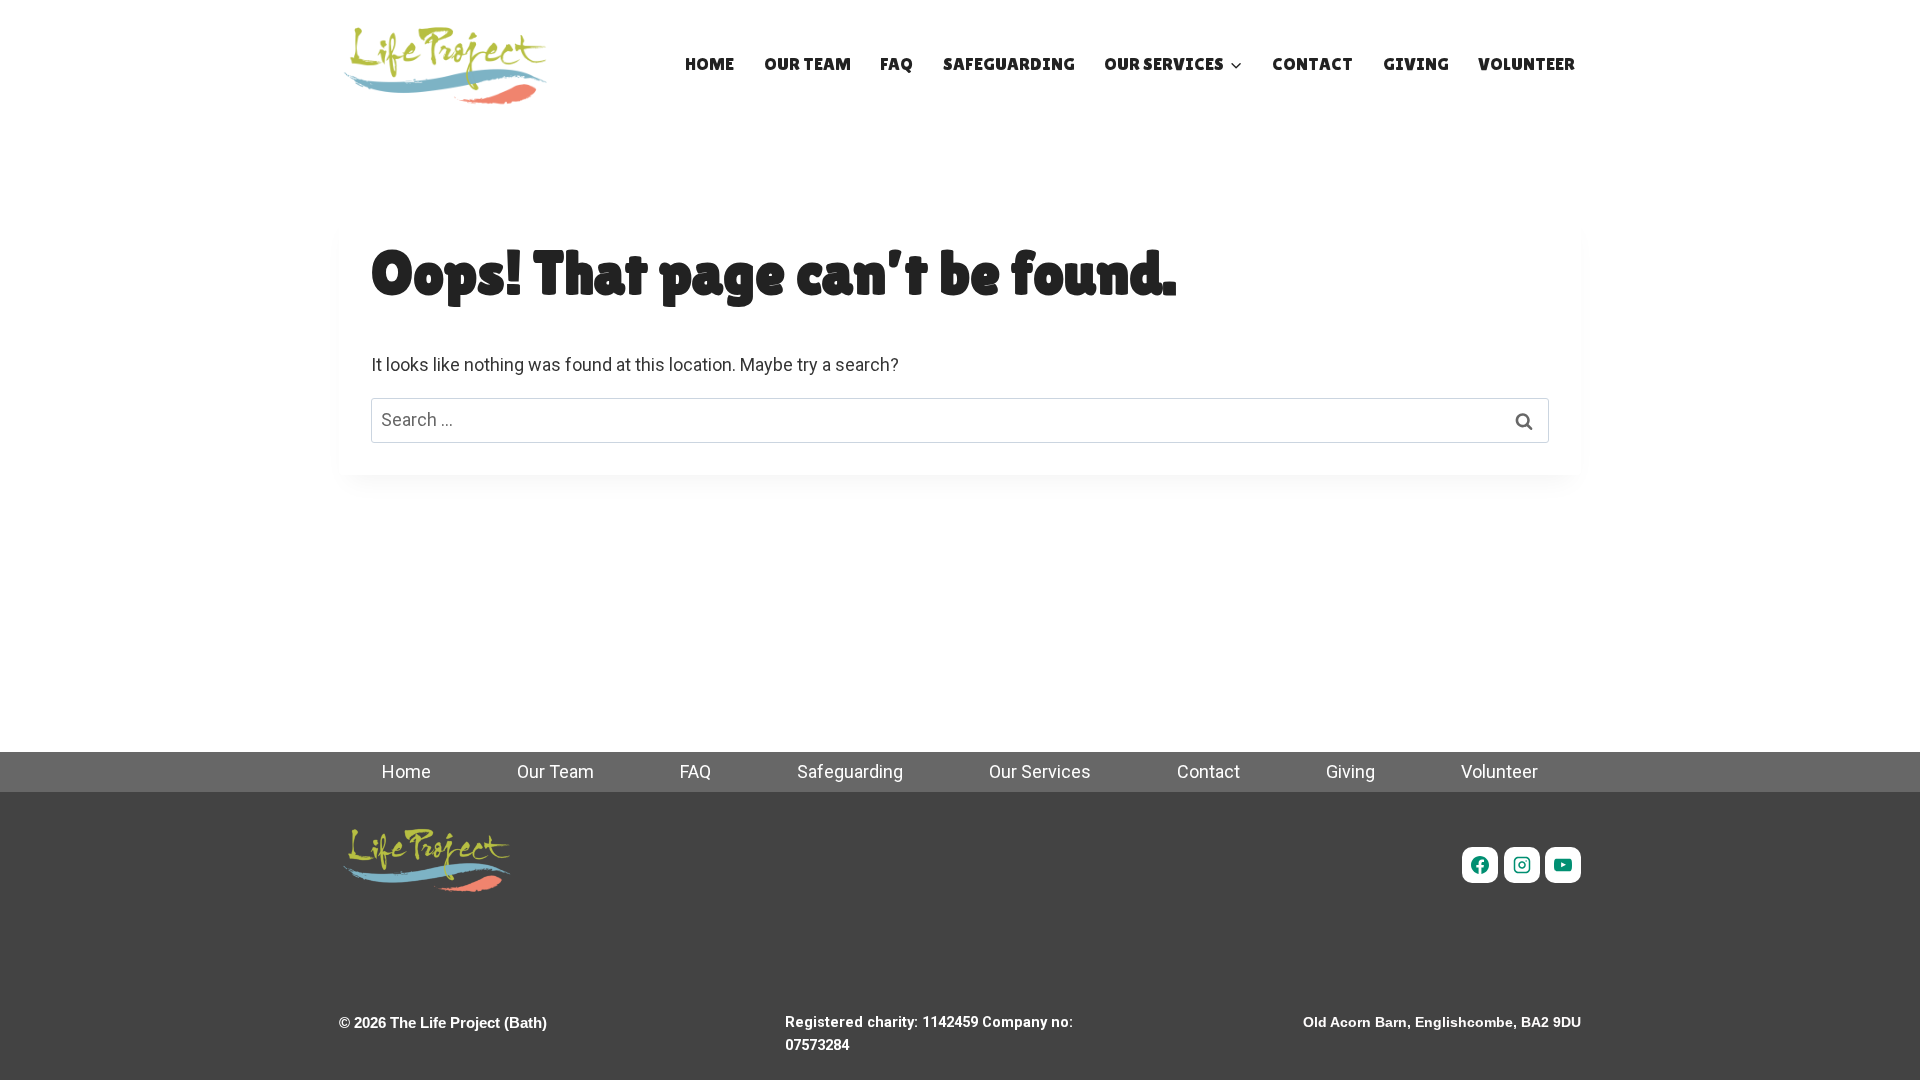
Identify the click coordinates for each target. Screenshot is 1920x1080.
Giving (1416, 63)
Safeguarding (1009, 63)
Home (709, 63)
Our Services (1040, 771)
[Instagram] (1522, 865)
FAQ (896, 63)
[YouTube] (1563, 865)
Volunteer (1526, 63)
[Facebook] (1480, 865)
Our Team (807, 63)
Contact (1312, 63)
